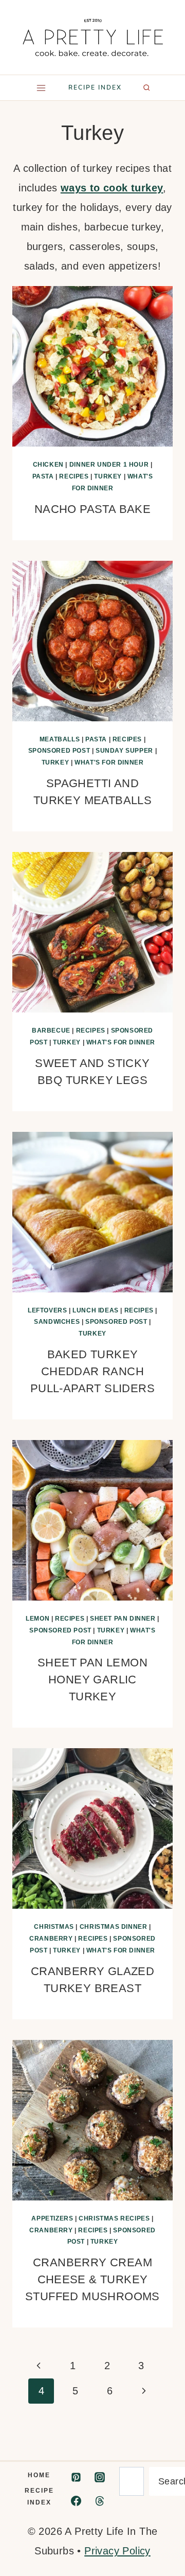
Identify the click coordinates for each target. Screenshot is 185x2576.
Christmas (54, 1927)
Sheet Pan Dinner (123, 1619)
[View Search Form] (146, 87)
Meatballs (60, 739)
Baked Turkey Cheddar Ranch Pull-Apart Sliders (92, 1371)
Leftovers (47, 1310)
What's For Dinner (109, 762)
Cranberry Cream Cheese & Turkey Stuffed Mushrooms (92, 2279)
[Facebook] (76, 2501)
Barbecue (51, 1031)
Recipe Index (39, 2497)
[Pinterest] (76, 2477)
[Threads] (100, 2501)
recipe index (95, 87)
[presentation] (92, 366)
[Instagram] (100, 2477)
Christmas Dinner (114, 1927)
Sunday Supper (124, 751)
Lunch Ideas (96, 1310)
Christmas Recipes (114, 2218)
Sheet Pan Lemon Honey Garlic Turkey (92, 1680)
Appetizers (52, 2218)
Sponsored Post (59, 751)
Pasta (43, 476)
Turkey (108, 476)
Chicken (48, 465)
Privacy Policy (117, 2551)
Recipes (74, 476)
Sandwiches (57, 1322)
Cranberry (51, 1939)
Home (39, 2475)
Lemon (38, 1619)
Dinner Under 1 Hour (109, 465)
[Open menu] (41, 88)
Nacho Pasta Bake (92, 509)
